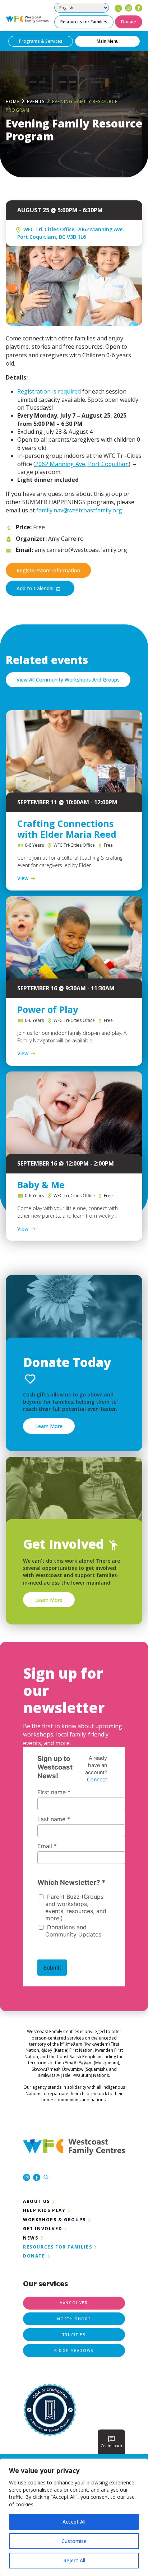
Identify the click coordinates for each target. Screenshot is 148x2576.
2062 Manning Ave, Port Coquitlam (82, 464)
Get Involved (43, 2229)
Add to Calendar (36, 588)
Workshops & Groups (54, 2220)
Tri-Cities (74, 2335)
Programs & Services (41, 41)
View (23, 878)
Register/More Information (48, 570)
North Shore (74, 2319)
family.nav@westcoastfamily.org (79, 510)
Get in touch (111, 2446)
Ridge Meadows (74, 2351)
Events (36, 101)
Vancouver (74, 2303)
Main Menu (108, 41)
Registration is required (49, 391)
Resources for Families (84, 22)
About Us (36, 2201)
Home (13, 101)
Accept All (74, 2522)
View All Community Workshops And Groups (68, 680)
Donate (129, 22)
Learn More (49, 1426)
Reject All (74, 2560)
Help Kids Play (44, 2210)
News (31, 2238)
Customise (74, 2541)
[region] (74, 2517)
